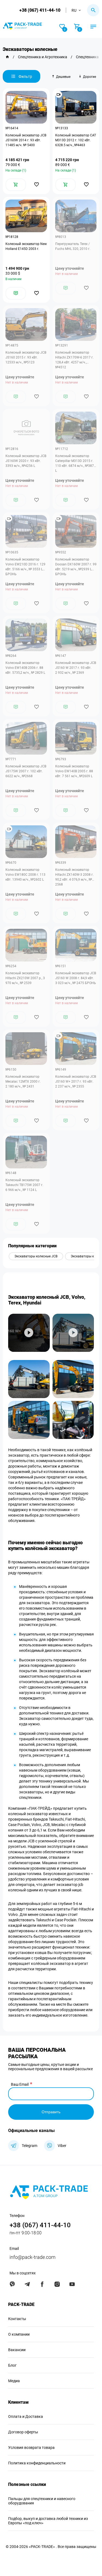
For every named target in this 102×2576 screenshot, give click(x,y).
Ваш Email (20, 2084)
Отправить (51, 2112)
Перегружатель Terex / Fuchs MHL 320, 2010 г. (73, 246)
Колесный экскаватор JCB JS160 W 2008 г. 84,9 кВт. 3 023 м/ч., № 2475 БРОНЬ (76, 978)
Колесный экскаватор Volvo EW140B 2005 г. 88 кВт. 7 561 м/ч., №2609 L (74, 771)
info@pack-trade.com (33, 2257)
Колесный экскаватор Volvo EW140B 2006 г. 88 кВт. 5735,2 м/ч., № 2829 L (25, 668)
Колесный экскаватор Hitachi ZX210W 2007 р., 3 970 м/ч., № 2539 (25, 978)
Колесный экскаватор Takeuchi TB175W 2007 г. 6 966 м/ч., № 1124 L (24, 1185)
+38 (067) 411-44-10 (40, 10)
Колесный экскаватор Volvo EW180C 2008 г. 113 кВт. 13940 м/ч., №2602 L (25, 875)
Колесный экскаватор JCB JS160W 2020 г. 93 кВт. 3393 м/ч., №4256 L (26, 461)
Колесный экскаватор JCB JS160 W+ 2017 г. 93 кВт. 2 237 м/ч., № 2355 (76, 1082)
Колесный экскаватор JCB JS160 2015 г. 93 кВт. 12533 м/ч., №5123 (26, 357)
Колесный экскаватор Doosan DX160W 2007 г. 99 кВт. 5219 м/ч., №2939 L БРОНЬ (76, 567)
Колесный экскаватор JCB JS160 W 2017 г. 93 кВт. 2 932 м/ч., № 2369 (76, 668)
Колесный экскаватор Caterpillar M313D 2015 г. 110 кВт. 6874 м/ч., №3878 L (75, 463)
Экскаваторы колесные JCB (36, 1256)
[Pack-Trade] (7, 57)
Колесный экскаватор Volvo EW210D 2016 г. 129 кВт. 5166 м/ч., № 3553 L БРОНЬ (25, 567)
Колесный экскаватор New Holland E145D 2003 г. (26, 246)
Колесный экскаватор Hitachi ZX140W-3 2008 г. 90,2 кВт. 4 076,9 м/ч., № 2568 (74, 877)
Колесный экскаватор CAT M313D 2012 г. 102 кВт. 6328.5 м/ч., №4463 (76, 140)
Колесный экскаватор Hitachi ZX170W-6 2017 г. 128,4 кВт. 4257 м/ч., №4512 (74, 360)
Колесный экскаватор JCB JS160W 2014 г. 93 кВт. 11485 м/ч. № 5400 (26, 140)
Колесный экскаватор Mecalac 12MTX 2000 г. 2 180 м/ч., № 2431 (23, 1082)
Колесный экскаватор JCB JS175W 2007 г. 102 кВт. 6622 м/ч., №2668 (26, 771)
